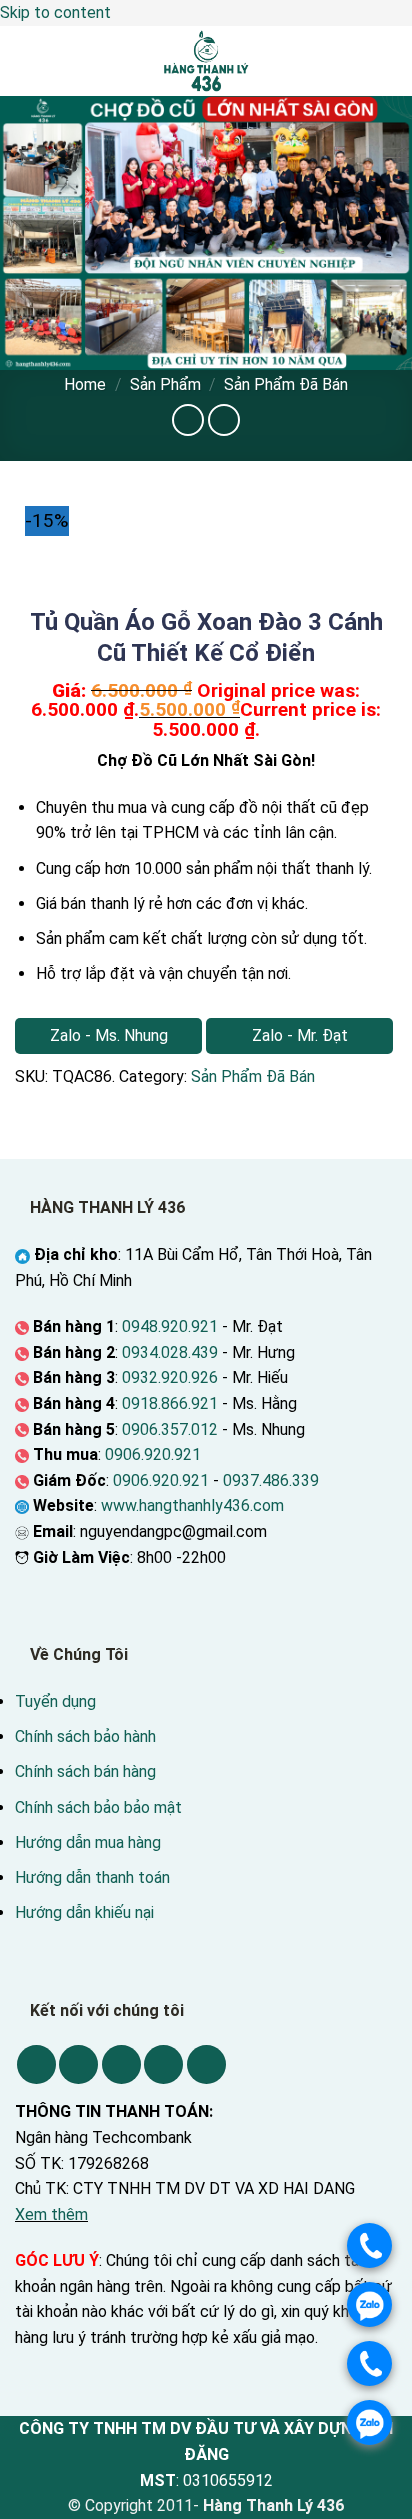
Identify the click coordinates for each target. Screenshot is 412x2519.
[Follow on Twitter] (121, 2064)
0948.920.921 (170, 1326)
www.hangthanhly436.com (192, 1505)
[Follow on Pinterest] (163, 2064)
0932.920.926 (170, 1377)
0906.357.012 (170, 1429)
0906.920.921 (153, 1454)
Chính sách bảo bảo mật (98, 1807)
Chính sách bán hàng (85, 1771)
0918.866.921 (170, 1403)
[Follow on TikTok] (78, 2064)
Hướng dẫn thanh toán (92, 1877)
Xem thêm (51, 2214)
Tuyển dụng (55, 1701)
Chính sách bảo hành (85, 1736)
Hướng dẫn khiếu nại (84, 1912)
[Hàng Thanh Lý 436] (206, 61)
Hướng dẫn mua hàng (88, 1842)
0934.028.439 (170, 1352)
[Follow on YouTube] (206, 2064)
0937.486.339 (271, 1480)
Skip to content (55, 12)
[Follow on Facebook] (36, 2064)
